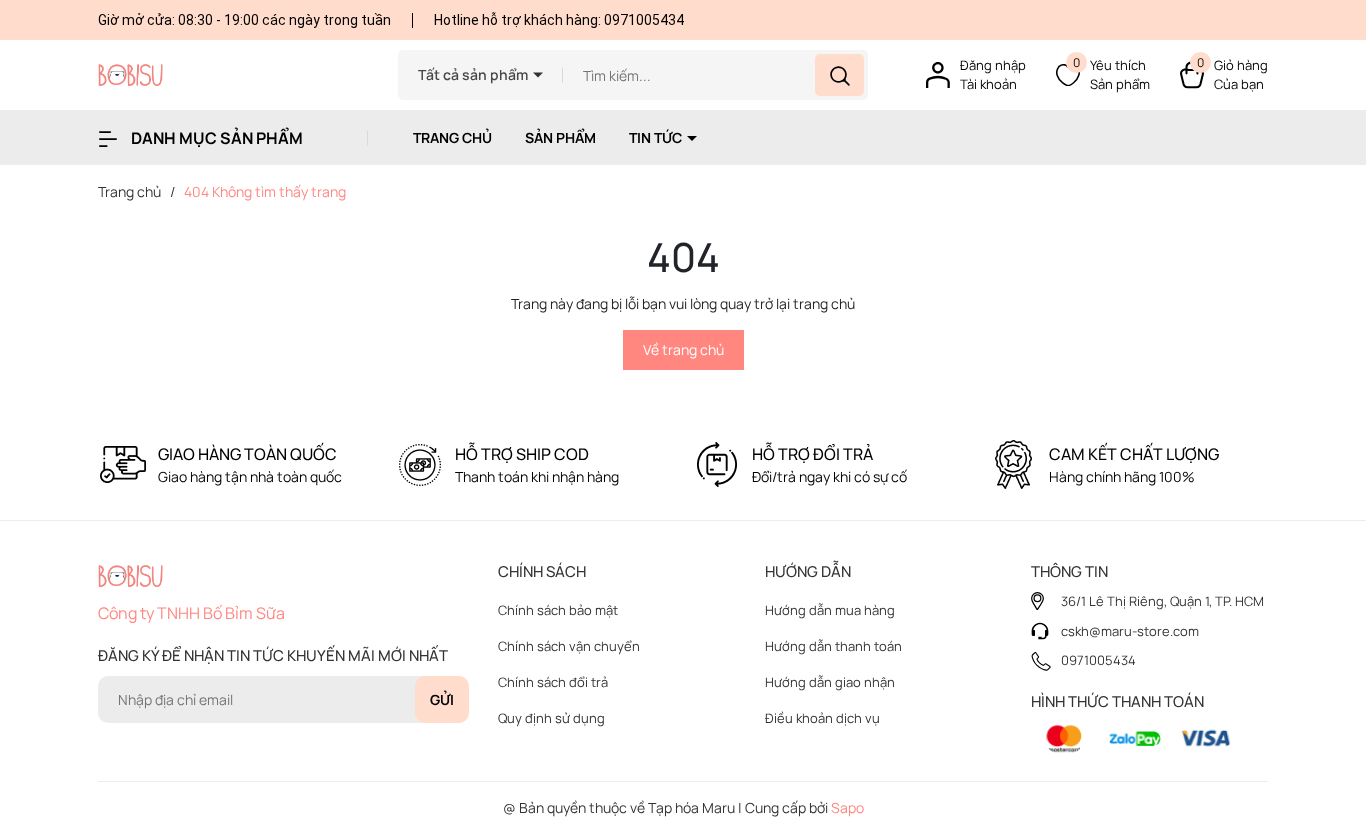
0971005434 (644, 20)
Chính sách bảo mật (558, 610)
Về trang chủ (683, 349)
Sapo (847, 807)
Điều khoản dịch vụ (822, 718)
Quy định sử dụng (551, 718)
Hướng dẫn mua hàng (830, 610)
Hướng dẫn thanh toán (833, 646)
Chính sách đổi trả (553, 682)
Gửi (442, 699)
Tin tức (657, 137)
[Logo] (233, 75)
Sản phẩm (560, 137)
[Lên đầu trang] (1334, 706)
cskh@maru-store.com (1130, 631)
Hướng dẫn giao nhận (830, 682)
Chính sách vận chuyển (569, 646)
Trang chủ (452, 137)
